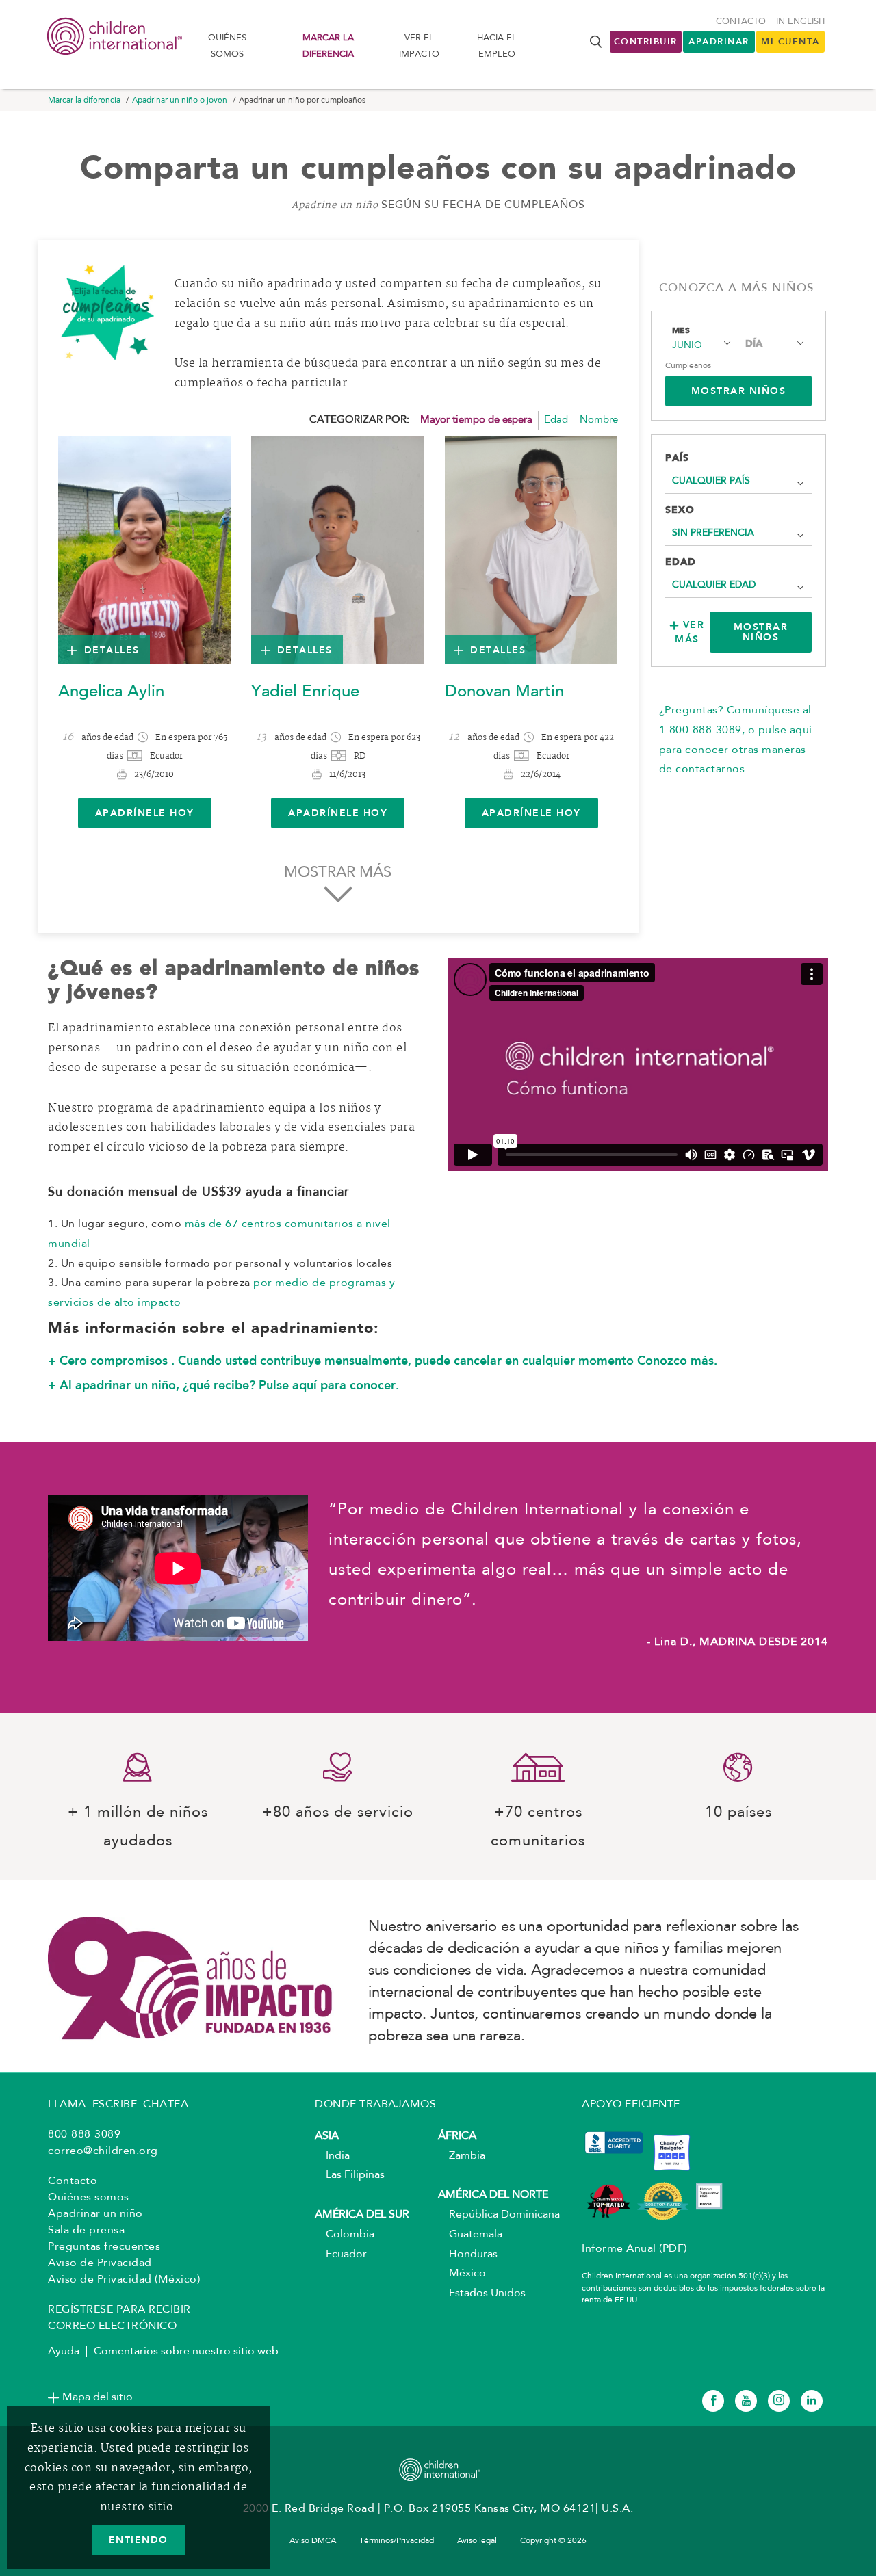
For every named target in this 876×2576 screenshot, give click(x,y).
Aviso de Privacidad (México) (124, 2280)
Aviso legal (477, 2541)
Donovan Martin (504, 692)
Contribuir (646, 41)
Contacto (741, 22)
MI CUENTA (790, 41)
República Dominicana (499, 2215)
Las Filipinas (350, 2175)
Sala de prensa (86, 2231)
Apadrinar (719, 41)
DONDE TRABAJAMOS (375, 2105)
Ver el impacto (419, 46)
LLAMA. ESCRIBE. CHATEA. (120, 2105)
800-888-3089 (84, 2135)
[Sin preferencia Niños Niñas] (739, 533)
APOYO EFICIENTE (631, 2105)
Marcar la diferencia (328, 46)
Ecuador (341, 2255)
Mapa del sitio (98, 2397)
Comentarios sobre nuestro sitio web (186, 2352)
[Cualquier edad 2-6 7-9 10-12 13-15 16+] (739, 585)
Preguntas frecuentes (104, 2247)
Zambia (462, 2156)
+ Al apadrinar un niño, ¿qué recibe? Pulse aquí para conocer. (223, 1385)
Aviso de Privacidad (100, 2263)
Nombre (599, 420)
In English (800, 22)
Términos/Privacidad (397, 2541)
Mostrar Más (338, 873)
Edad (556, 420)
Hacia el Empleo (497, 46)
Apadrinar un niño (95, 2214)
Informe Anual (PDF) (634, 2249)
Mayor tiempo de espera (476, 420)
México (462, 2274)
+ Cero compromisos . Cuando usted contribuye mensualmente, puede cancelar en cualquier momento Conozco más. (383, 1361)
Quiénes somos (227, 46)
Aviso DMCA (313, 2541)
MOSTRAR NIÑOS (739, 391)
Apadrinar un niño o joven (180, 101)
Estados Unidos (482, 2294)
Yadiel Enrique (305, 692)
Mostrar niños (761, 632)
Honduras (468, 2255)
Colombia (345, 2235)
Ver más (690, 632)
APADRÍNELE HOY (145, 813)
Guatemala (470, 2235)
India (332, 2156)
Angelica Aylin (111, 692)
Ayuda (64, 2352)
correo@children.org (103, 2151)
